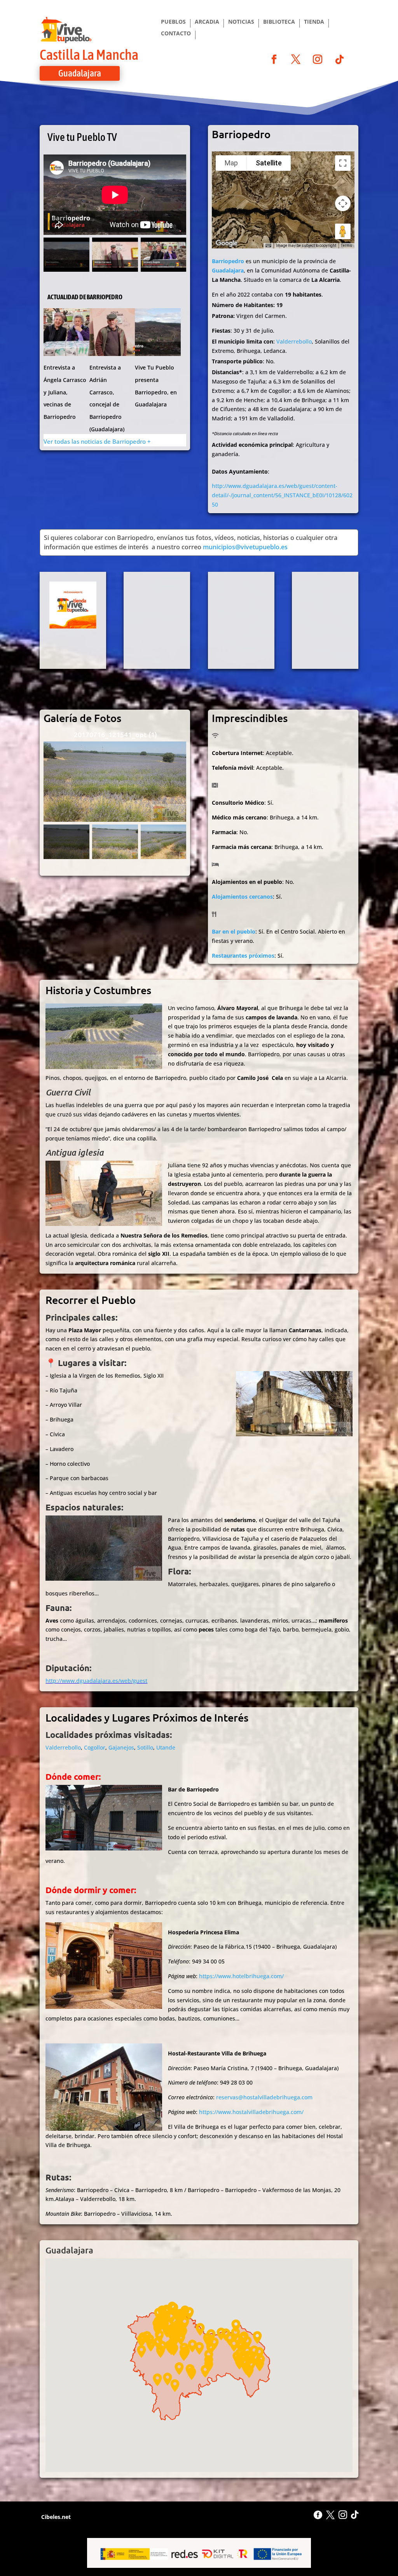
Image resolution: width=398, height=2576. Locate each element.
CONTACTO (176, 34)
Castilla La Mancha (89, 55)
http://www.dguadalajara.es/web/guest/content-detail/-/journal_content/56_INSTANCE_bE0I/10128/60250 (282, 495)
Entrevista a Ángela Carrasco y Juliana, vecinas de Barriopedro (65, 392)
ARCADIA (207, 22)
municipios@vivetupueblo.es (245, 547)
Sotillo (145, 1747)
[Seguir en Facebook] (274, 59)
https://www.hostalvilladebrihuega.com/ (251, 2112)
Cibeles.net (55, 2517)
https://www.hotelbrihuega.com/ (241, 1976)
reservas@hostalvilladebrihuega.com (264, 2097)
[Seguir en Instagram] (318, 59)
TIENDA (314, 22)
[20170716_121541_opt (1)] (115, 782)
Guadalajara (80, 73)
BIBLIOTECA (279, 22)
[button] (141, 2351)
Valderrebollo (294, 341)
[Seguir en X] (296, 59)
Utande (166, 1747)
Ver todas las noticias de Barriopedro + (97, 441)
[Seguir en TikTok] (339, 59)
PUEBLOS (173, 22)
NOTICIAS (241, 22)
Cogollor (95, 1747)
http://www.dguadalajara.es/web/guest (96, 1681)
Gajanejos (121, 1747)
